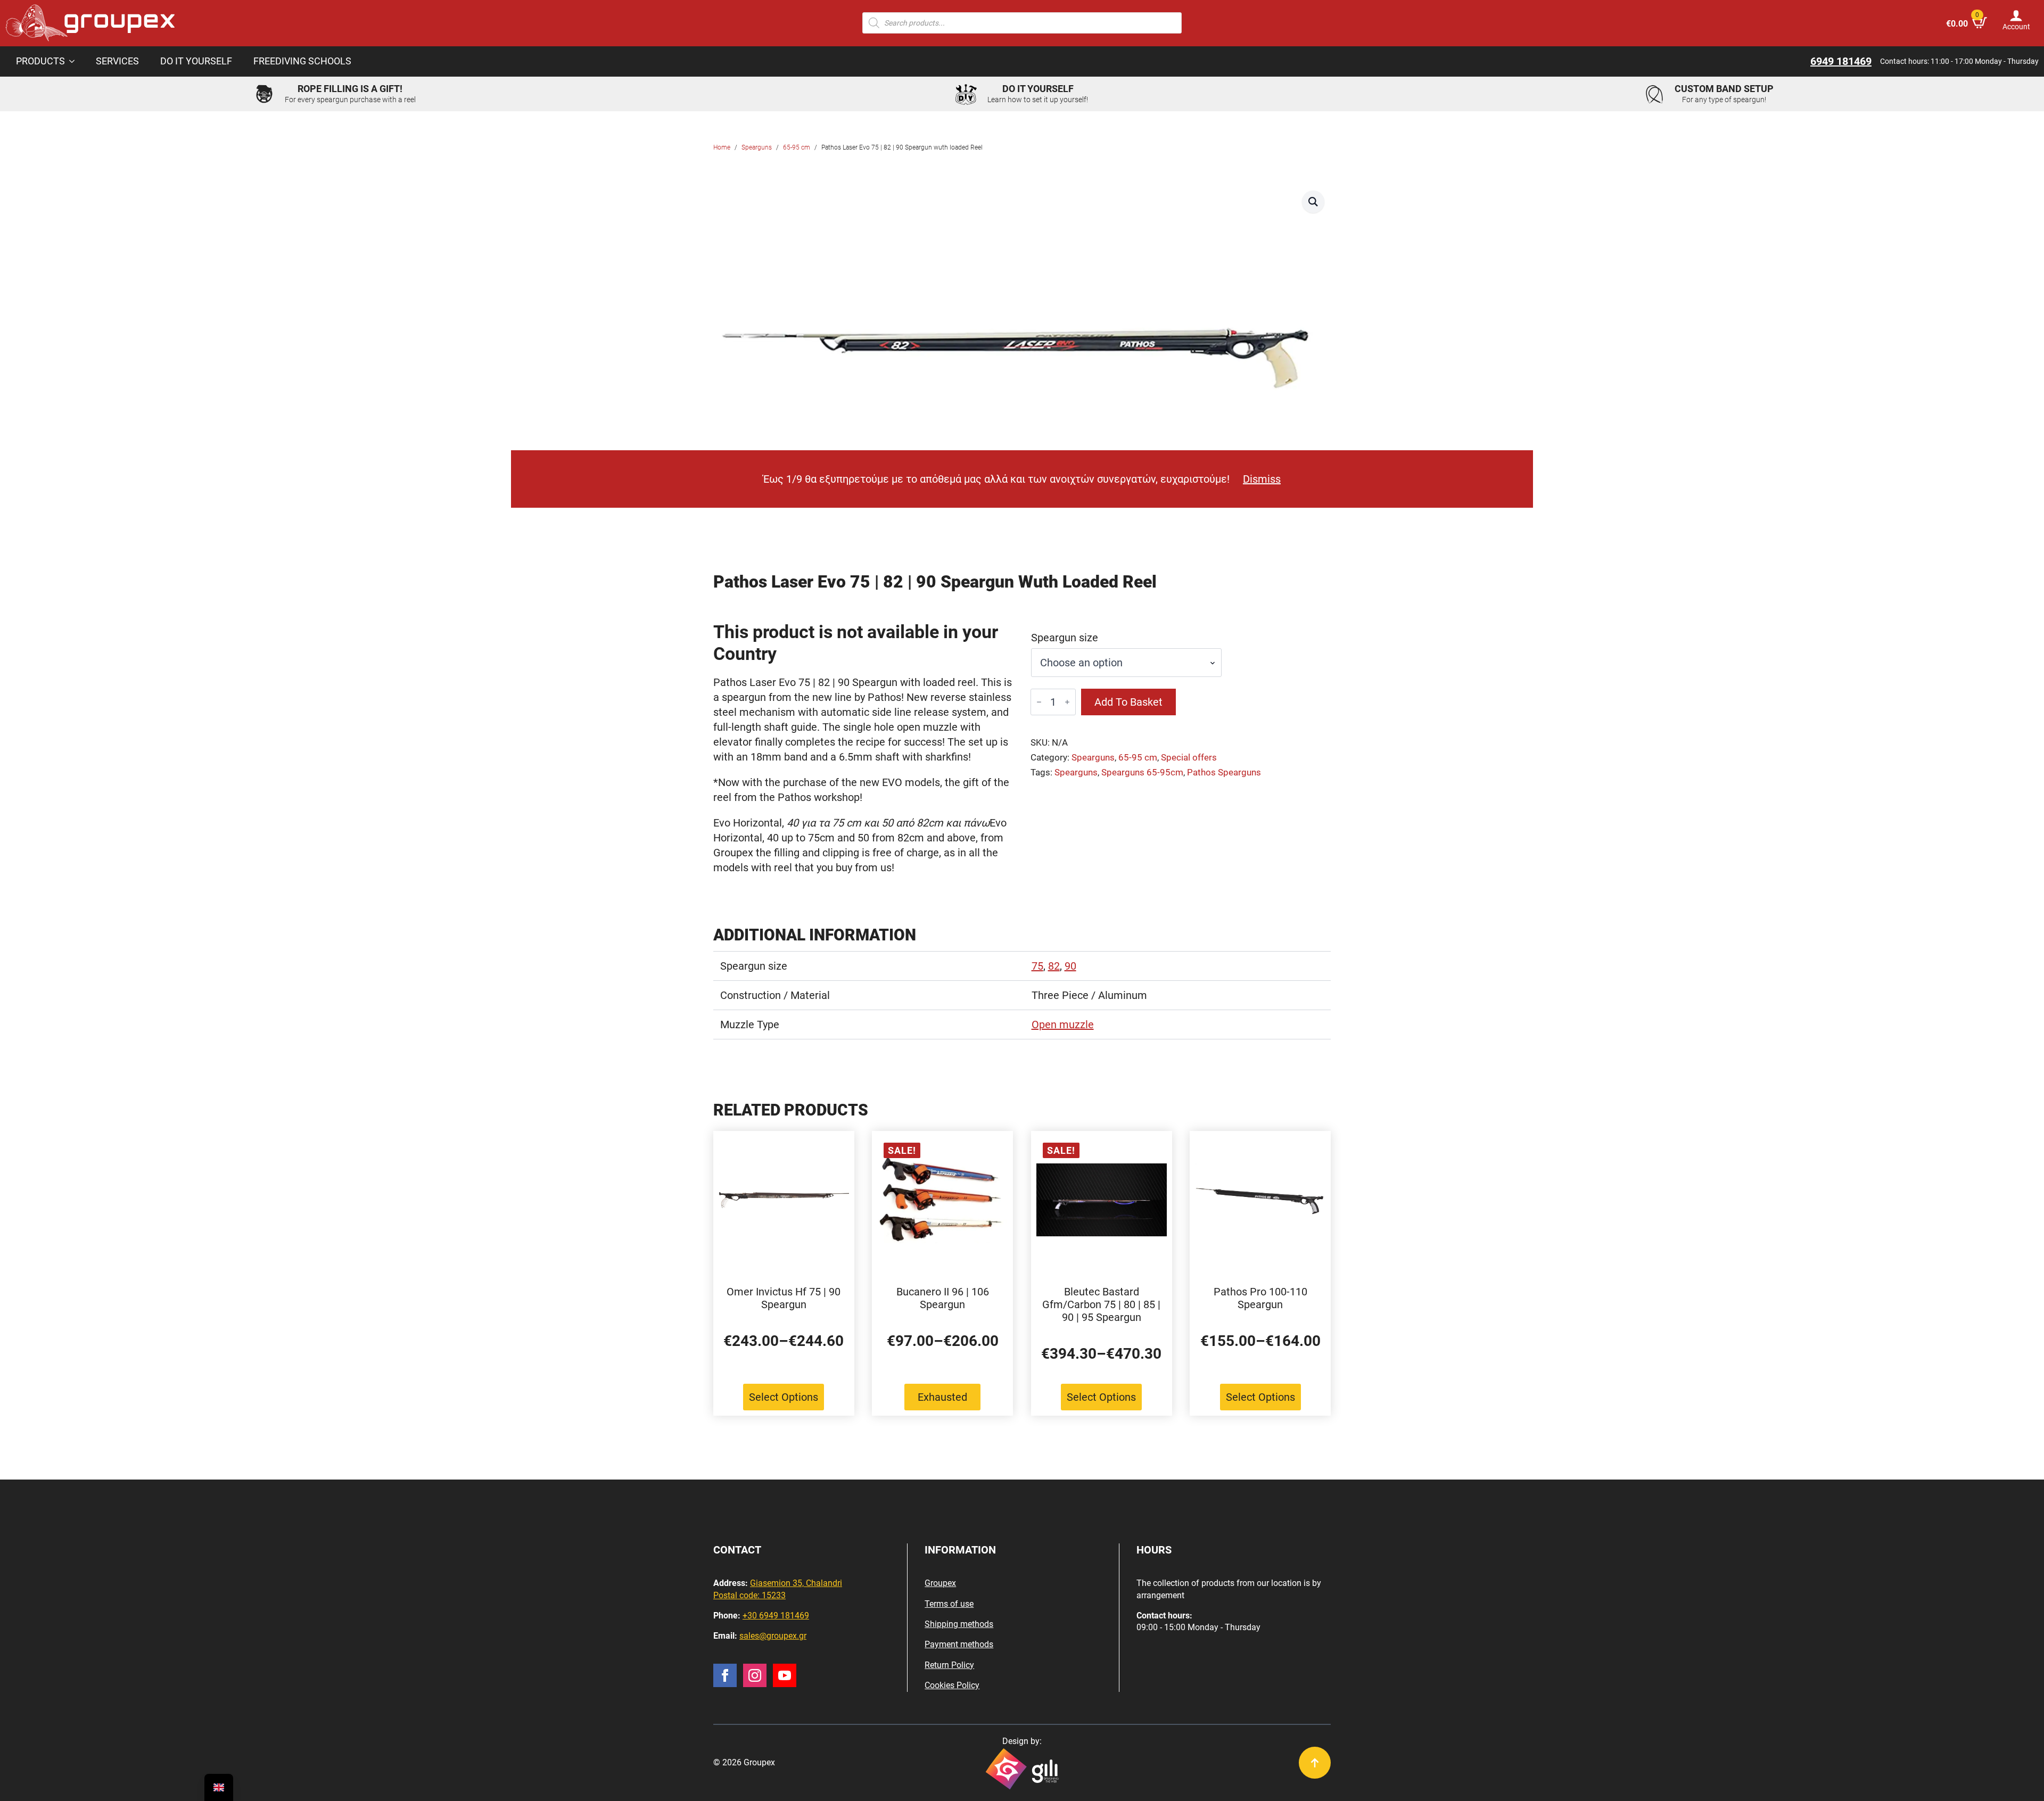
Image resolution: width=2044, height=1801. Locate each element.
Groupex (940, 1583)
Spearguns (757, 147)
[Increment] (1067, 702)
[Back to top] (1315, 1763)
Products (40, 61)
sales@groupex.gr (773, 1636)
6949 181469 (1841, 61)
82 (1054, 966)
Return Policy (949, 1665)
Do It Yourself (196, 61)
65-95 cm (797, 147)
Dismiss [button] (1262, 479)
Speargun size (1065, 638)
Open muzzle (1063, 1025)
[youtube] (785, 1675)
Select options (784, 1397)
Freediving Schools (302, 61)
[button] (1313, 202)
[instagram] (755, 1675)
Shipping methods (959, 1624)
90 (1070, 966)
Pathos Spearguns (1224, 773)
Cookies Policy (952, 1685)
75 (1037, 966)
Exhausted (942, 1397)
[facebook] (725, 1675)
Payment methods (959, 1644)
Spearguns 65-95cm (1142, 773)
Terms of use (949, 1604)
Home (722, 147)
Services (117, 61)
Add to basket (1128, 702)
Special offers (1189, 758)
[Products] (75, 62)
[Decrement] (1039, 702)
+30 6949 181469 (776, 1616)
